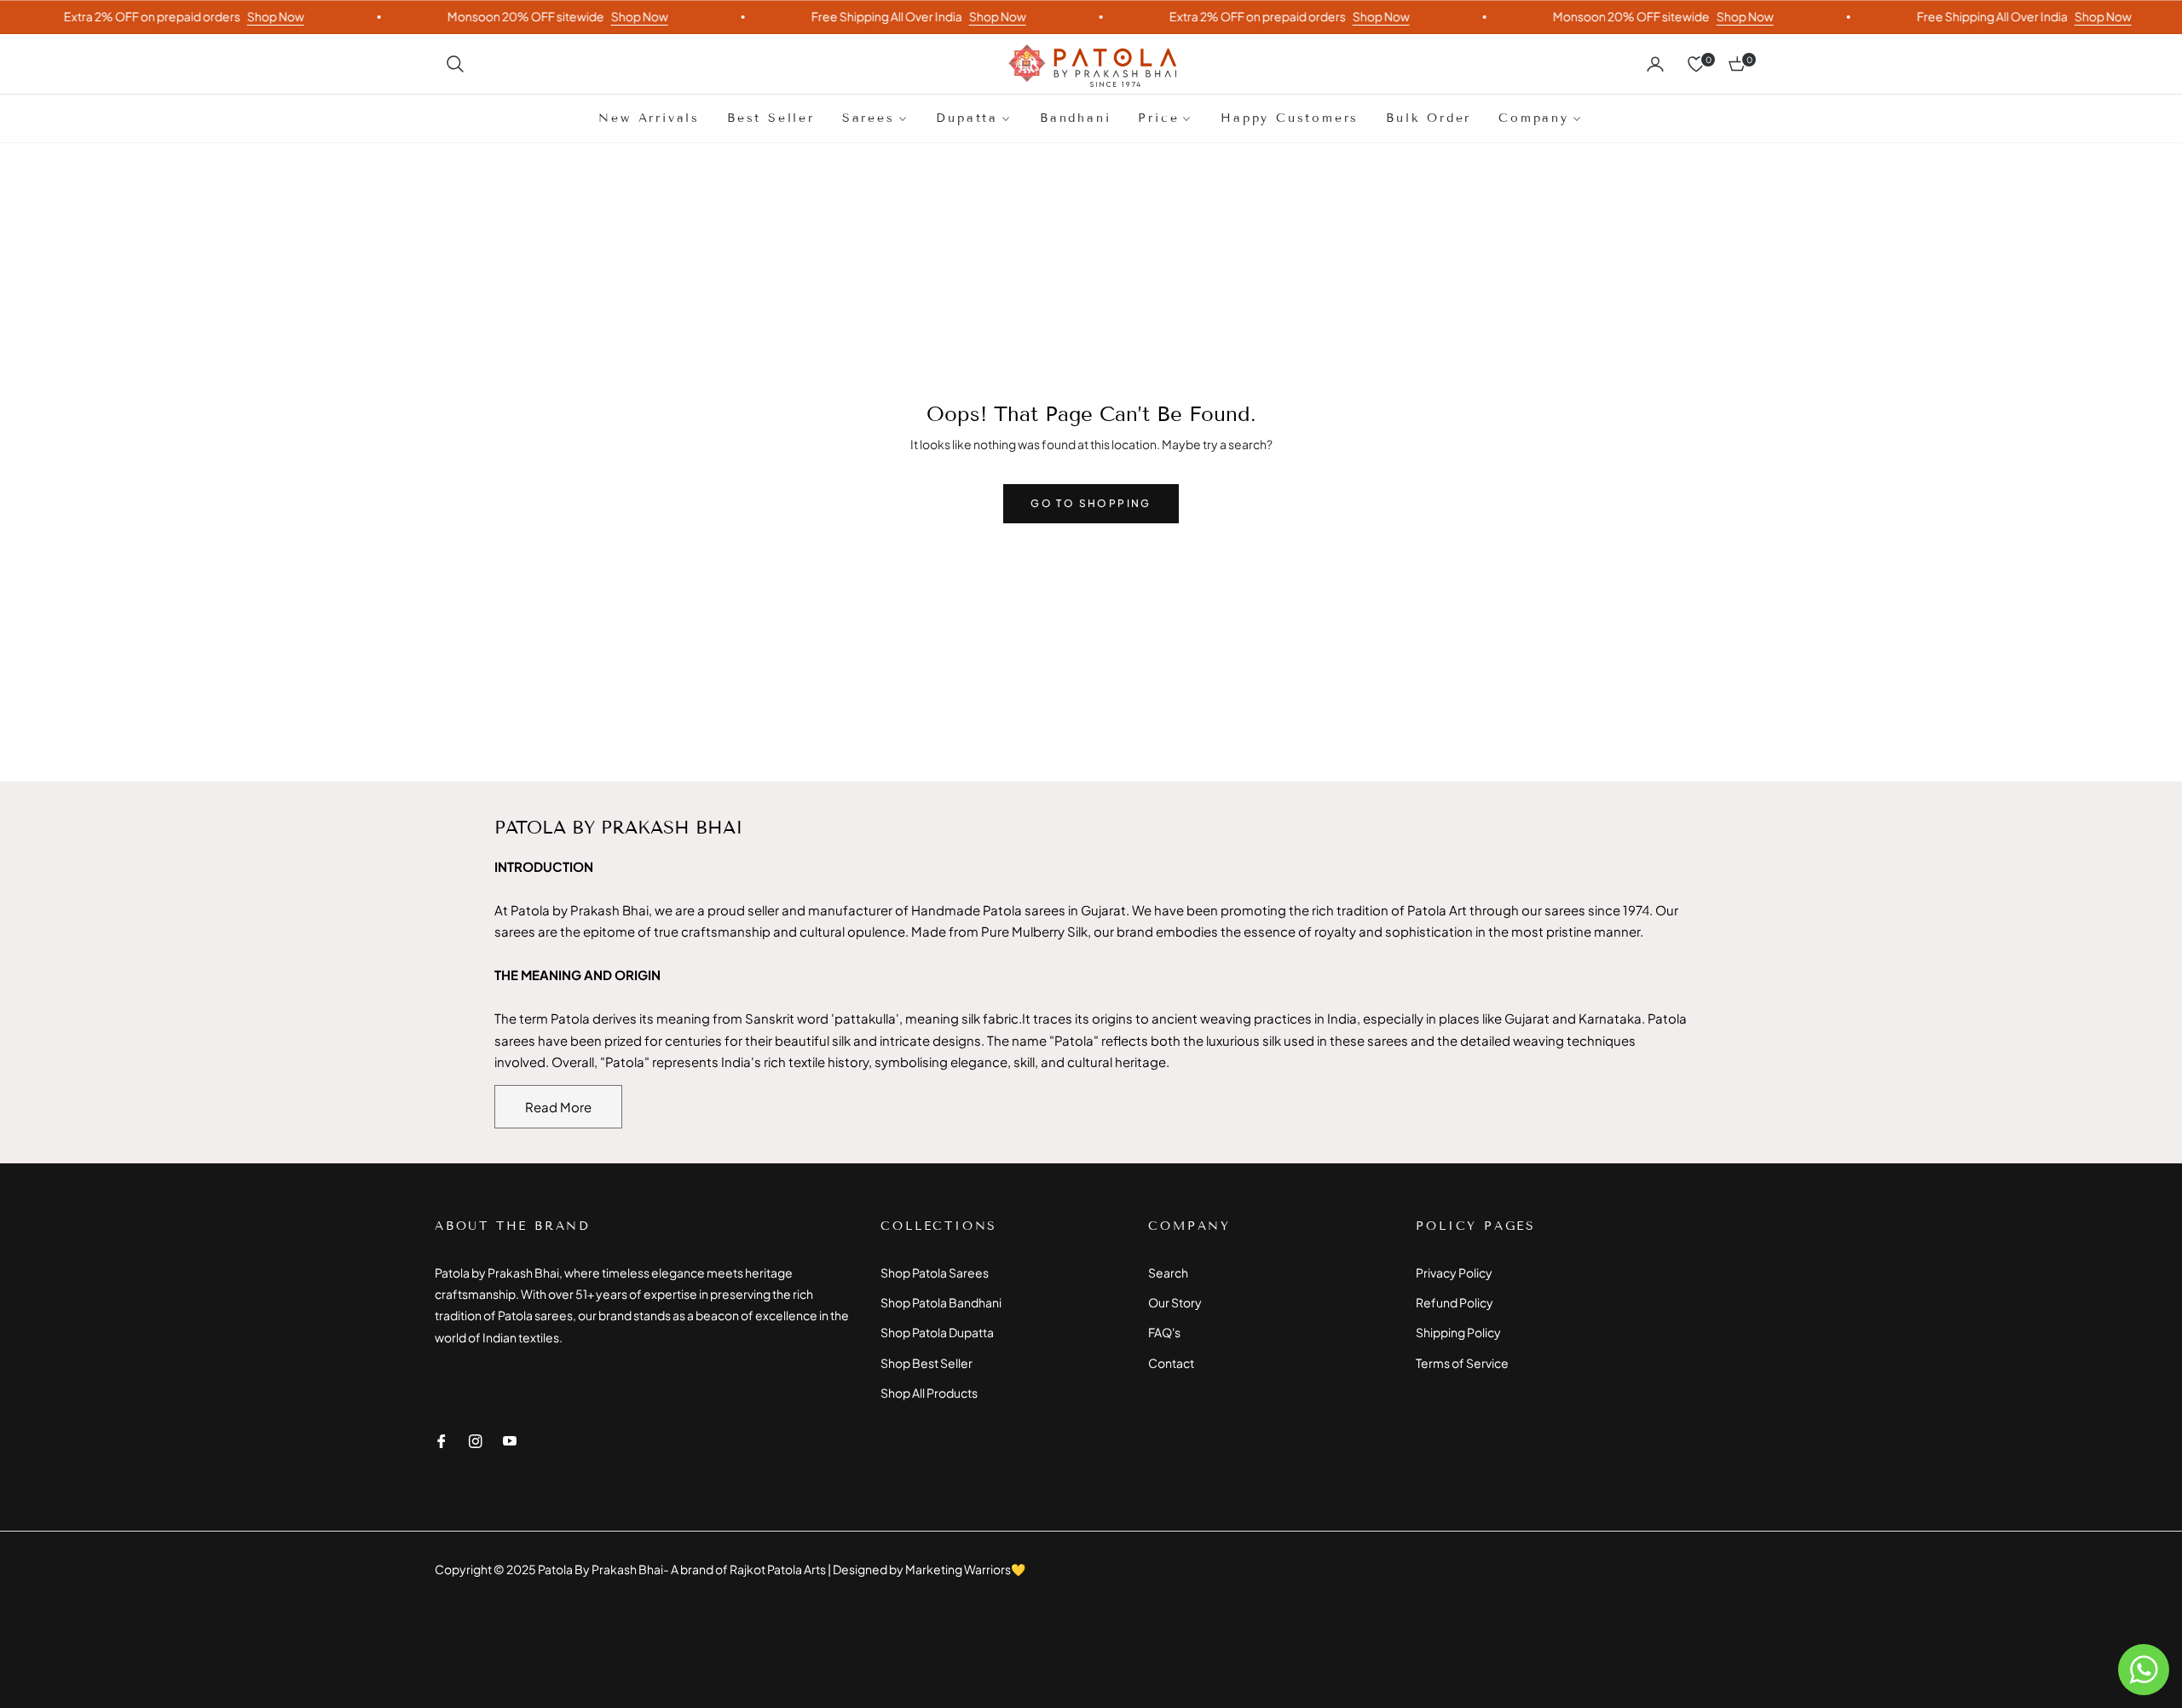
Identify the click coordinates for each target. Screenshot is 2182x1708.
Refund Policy (1455, 1302)
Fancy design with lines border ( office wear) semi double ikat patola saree (207, 1554)
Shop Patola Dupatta (937, 1332)
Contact (1171, 1363)
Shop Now (249, 16)
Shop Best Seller (926, 1363)
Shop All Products (929, 1393)
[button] (455, 64)
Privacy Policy (1454, 1272)
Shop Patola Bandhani (941, 1302)
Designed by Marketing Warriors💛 (929, 1569)
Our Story (1175, 1302)
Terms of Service (1462, 1363)
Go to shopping (1091, 503)
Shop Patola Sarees (935, 1272)
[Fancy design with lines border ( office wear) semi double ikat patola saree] (64, 1578)
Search (1168, 1272)
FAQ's (1164, 1332)
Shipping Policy (1458, 1332)
